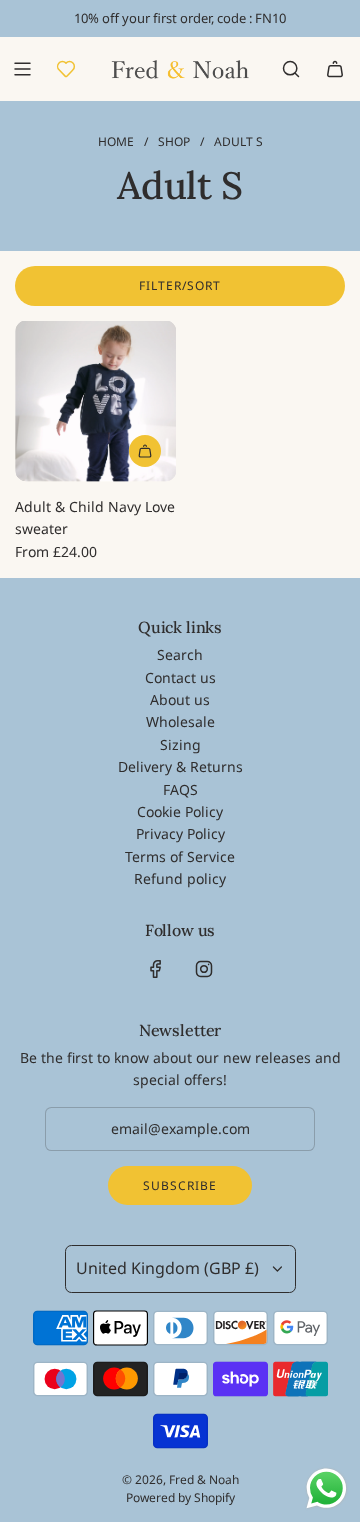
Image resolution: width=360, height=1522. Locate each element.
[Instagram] (204, 969)
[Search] (291, 69)
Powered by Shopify (180, 1497)
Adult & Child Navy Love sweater (95, 517)
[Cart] (335, 69)
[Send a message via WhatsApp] (326, 1488)
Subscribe (180, 1185)
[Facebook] (156, 969)
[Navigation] (22, 69)
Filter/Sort (180, 285)
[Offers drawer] (66, 69)
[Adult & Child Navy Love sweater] (95, 401)
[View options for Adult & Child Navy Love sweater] (145, 451)
